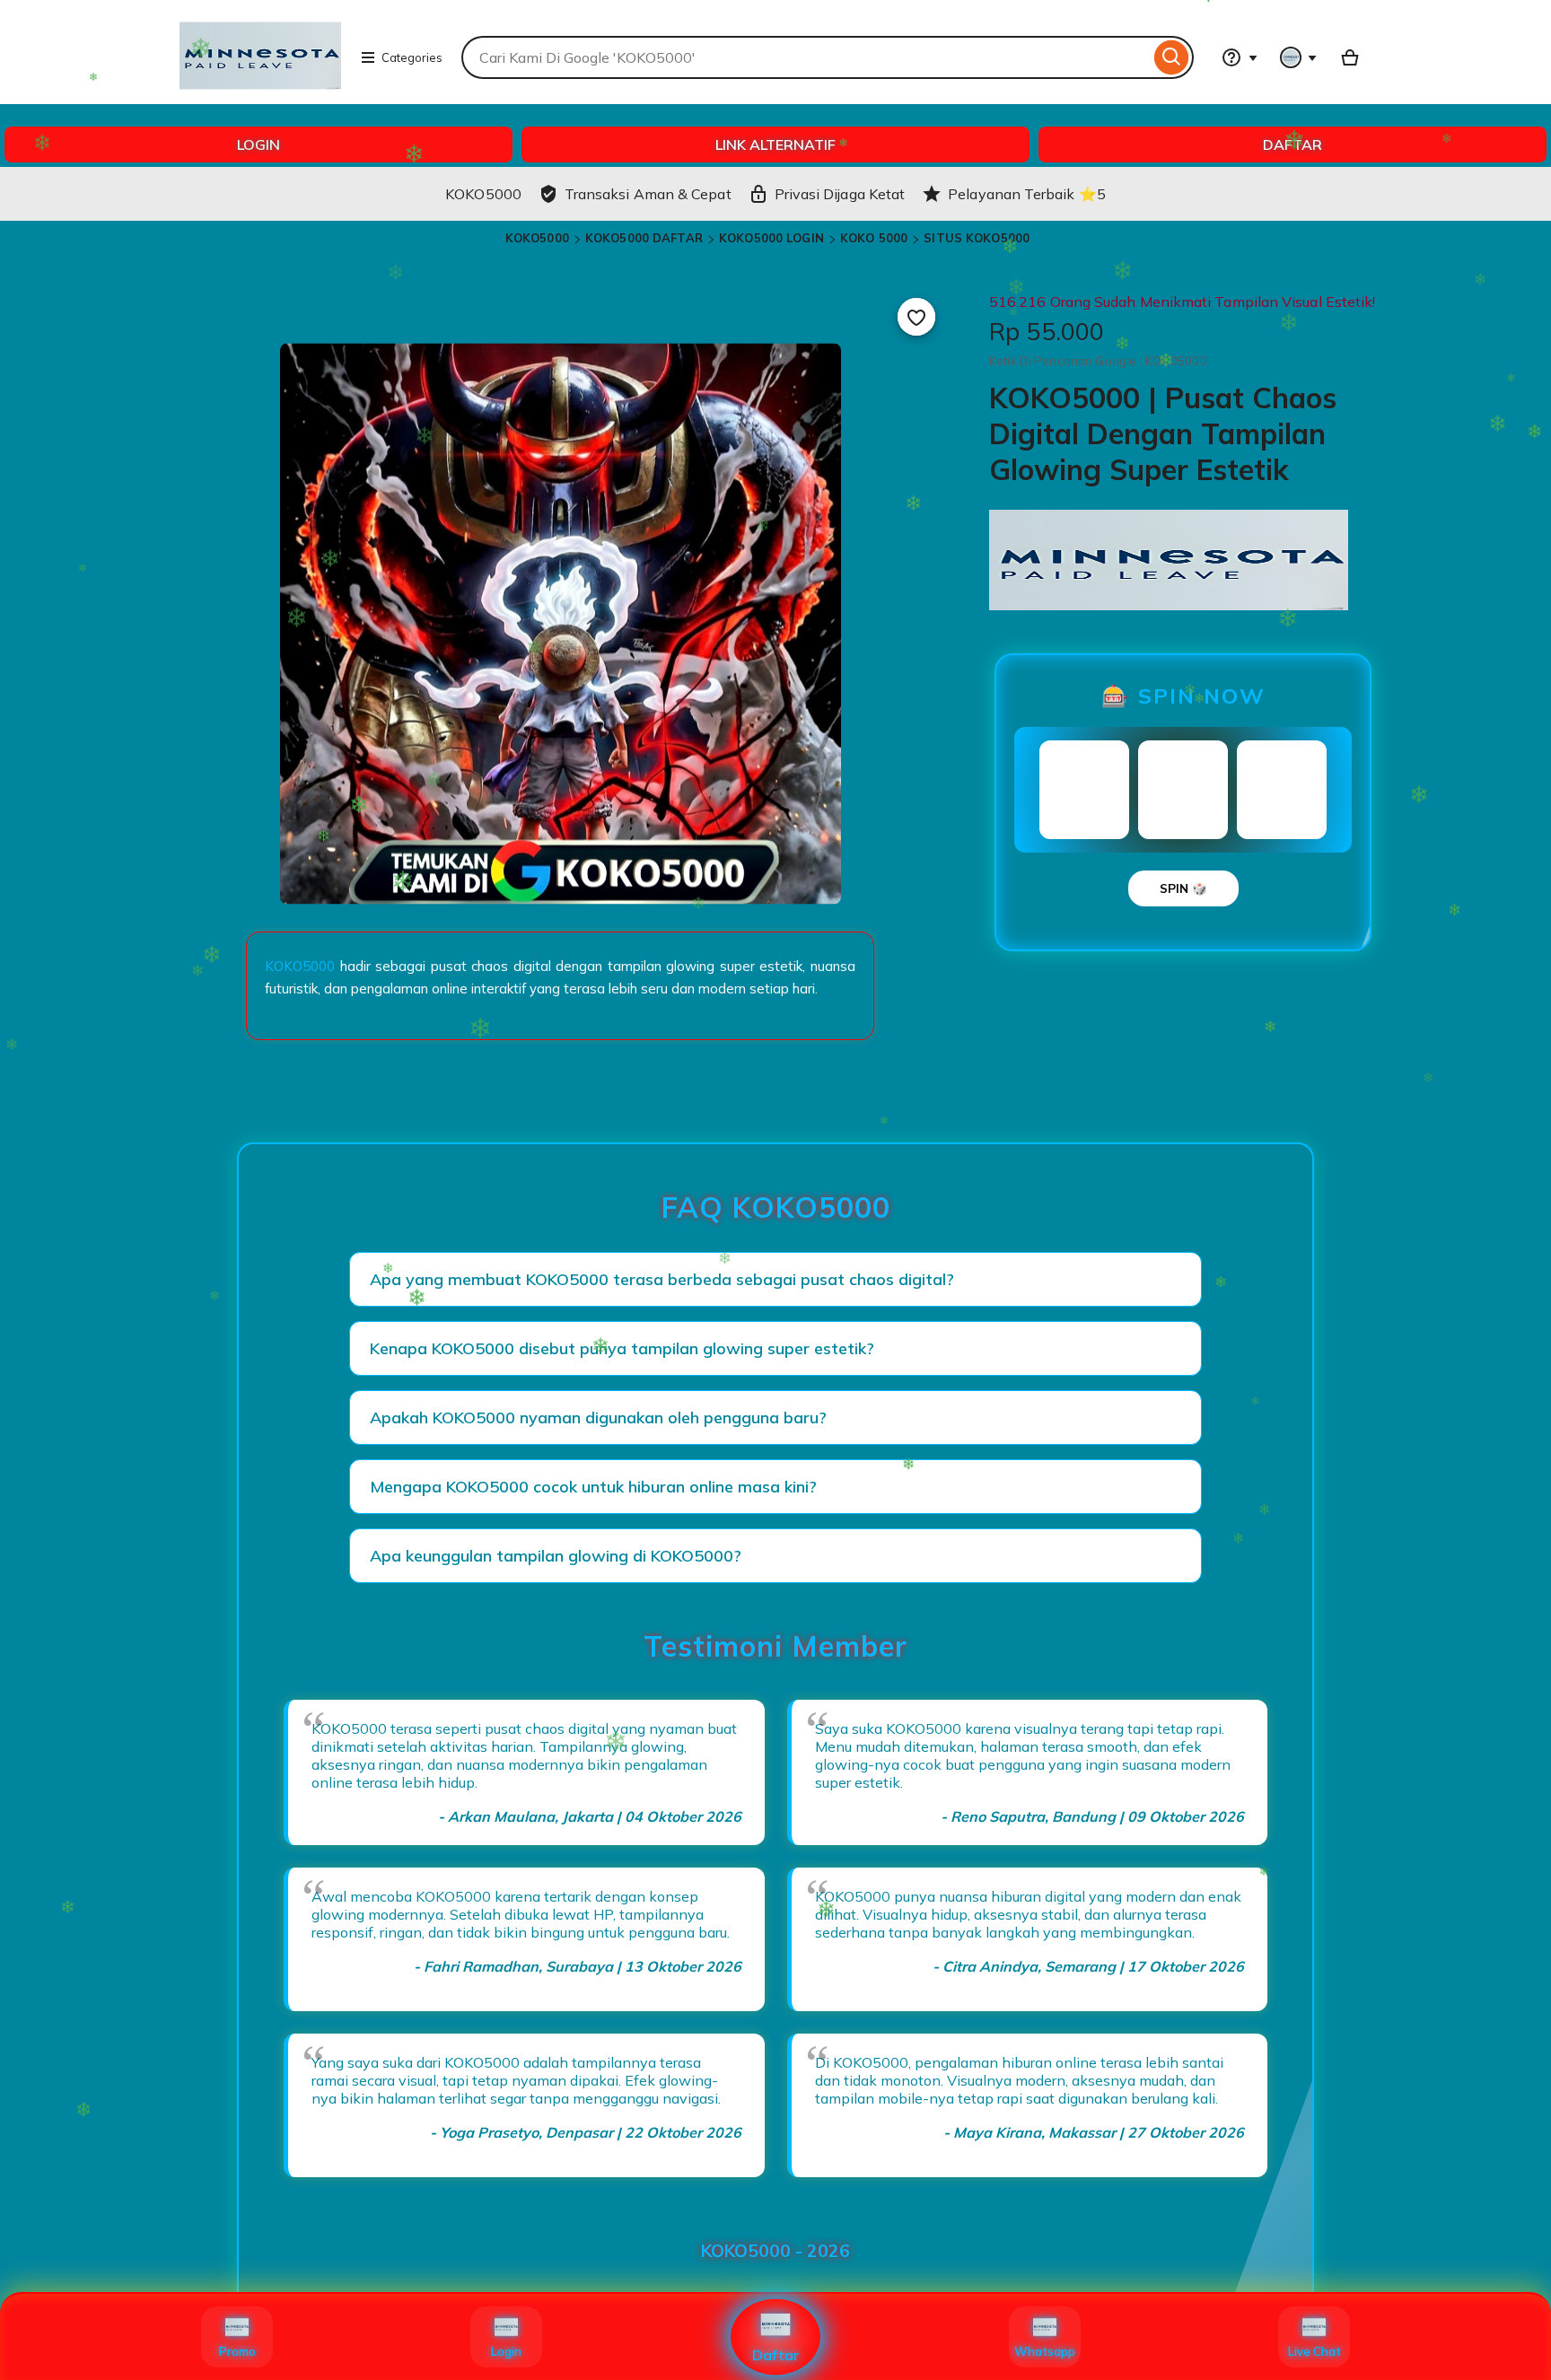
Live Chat (1314, 2351)
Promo (237, 2351)
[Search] (1172, 57)
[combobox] (806, 57)
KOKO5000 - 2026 (775, 2251)
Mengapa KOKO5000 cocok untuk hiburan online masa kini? (593, 1487)
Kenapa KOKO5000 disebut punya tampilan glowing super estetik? (622, 1348)
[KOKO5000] (260, 95)
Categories (412, 57)
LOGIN (258, 144)
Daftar (776, 2355)
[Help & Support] (1240, 57)
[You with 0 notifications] (1299, 57)
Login (506, 2351)
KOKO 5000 (874, 238)
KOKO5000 (537, 238)
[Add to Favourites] (916, 317)
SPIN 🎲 (1183, 888)
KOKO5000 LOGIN (771, 238)
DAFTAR (1292, 144)
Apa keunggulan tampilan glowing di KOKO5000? (556, 1556)
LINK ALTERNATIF (775, 144)
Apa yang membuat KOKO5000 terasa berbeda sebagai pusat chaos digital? (662, 1279)
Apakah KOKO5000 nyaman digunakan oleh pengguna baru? (598, 1417)
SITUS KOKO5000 (977, 238)
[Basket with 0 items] (1350, 57)
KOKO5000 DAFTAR (644, 238)
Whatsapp (1045, 2351)
